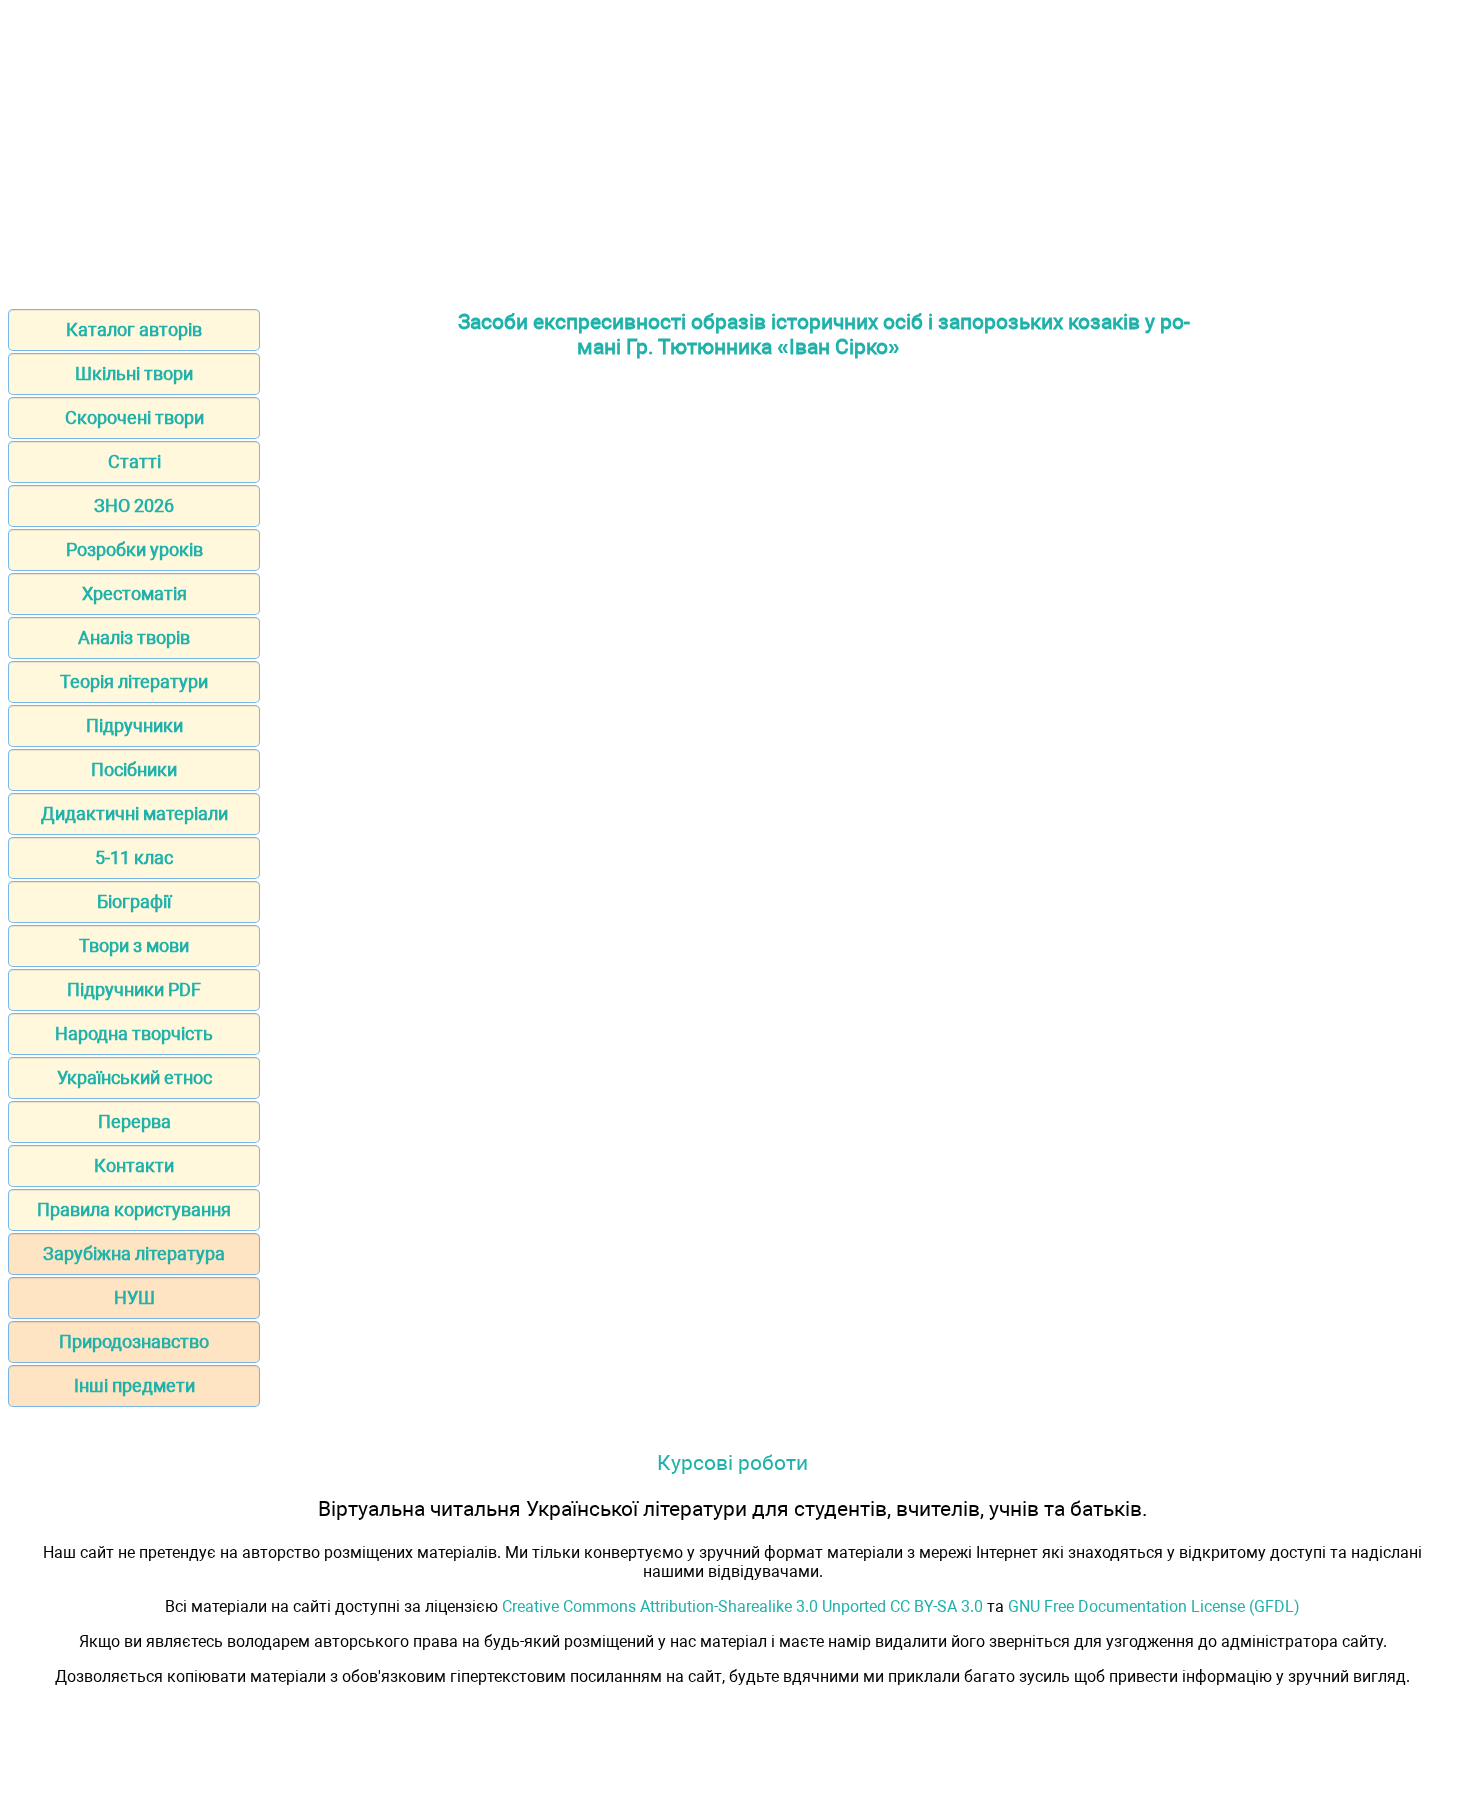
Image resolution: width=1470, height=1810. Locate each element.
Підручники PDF (134, 989)
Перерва (134, 1121)
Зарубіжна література (134, 1253)
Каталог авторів (134, 329)
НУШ (134, 1297)
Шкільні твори (134, 373)
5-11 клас (134, 857)
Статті (134, 461)
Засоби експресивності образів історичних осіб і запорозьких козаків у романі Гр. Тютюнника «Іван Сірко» (824, 334)
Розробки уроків (134, 549)
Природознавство (134, 1341)
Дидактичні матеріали (134, 813)
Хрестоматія (134, 593)
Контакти (134, 1165)
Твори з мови (134, 945)
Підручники (134, 725)
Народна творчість (134, 1033)
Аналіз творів (134, 637)
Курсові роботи (732, 1462)
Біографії (134, 901)
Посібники (134, 769)
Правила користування (134, 1209)
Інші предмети (134, 1385)
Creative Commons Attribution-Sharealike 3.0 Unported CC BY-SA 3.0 (742, 1606)
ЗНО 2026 (134, 505)
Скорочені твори (134, 417)
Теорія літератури (134, 681)
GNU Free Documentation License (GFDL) (1154, 1606)
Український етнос (134, 1077)
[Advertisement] (735, 148)
